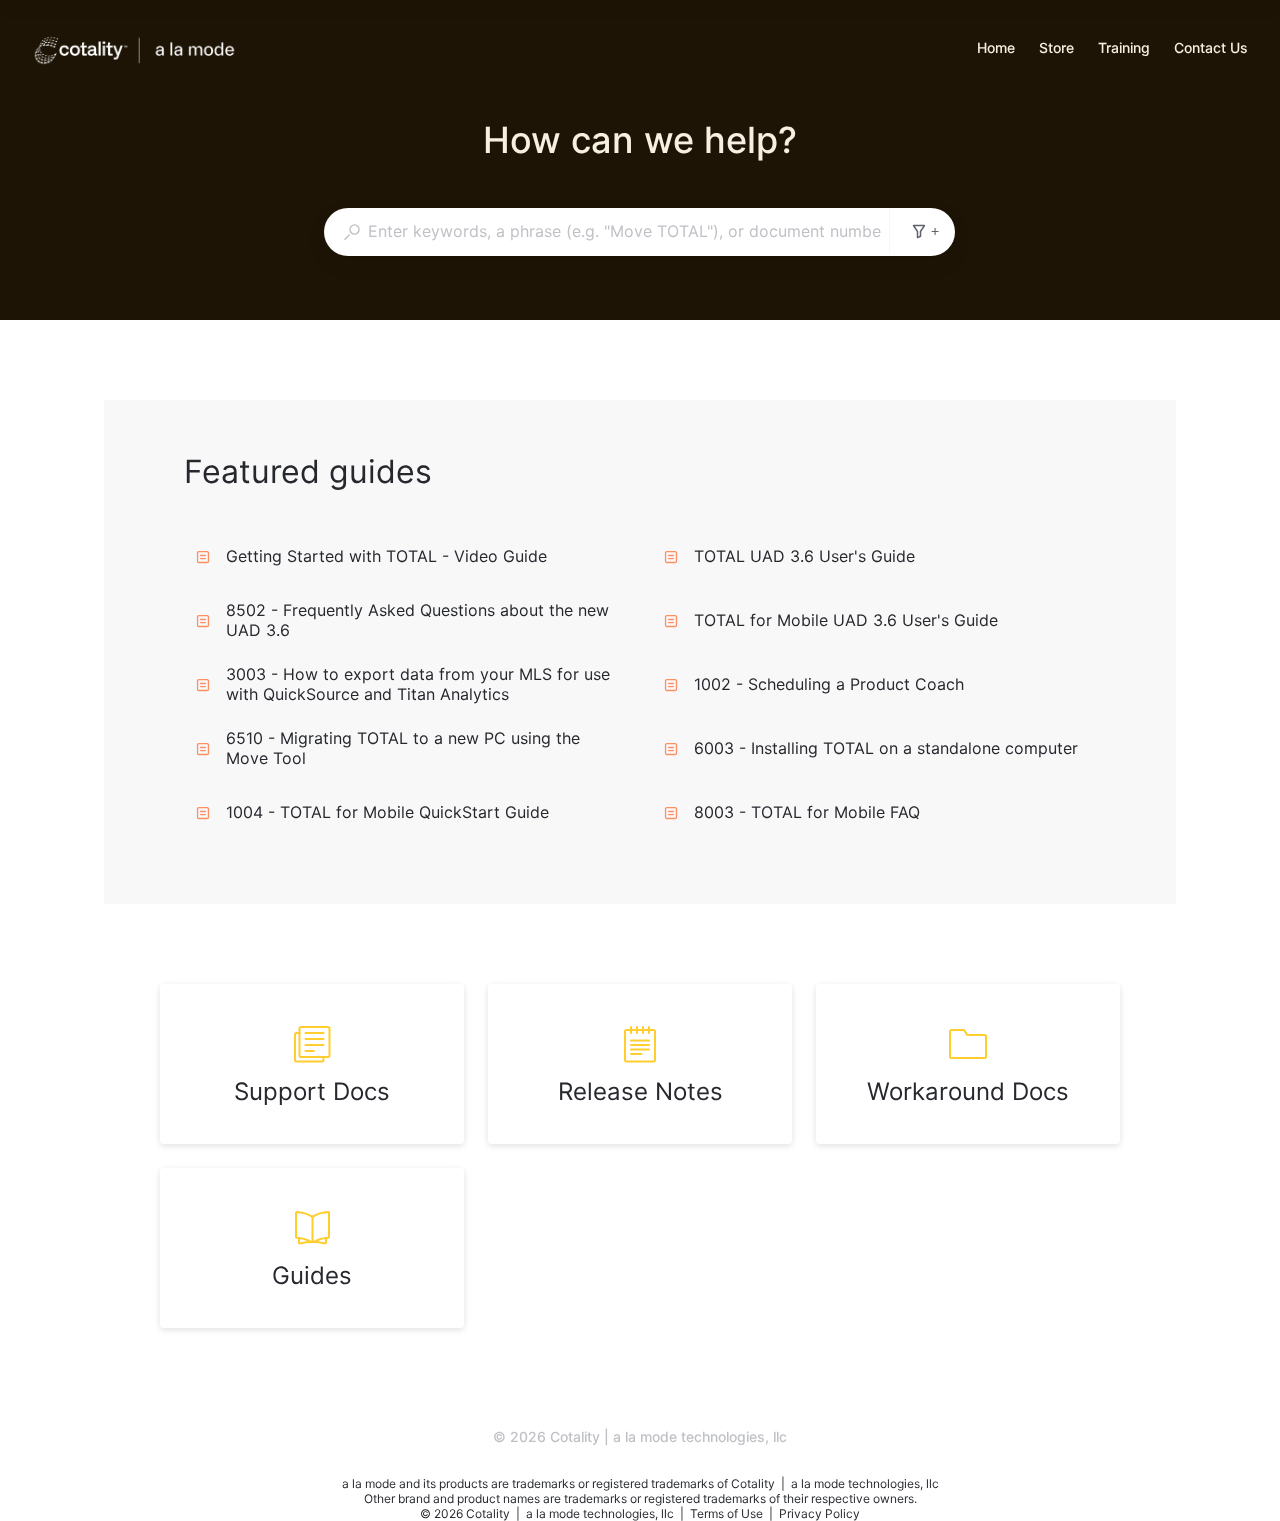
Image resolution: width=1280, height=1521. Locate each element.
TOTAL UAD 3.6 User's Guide (804, 556)
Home (996, 49)
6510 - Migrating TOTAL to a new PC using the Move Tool (403, 748)
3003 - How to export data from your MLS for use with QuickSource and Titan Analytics (418, 684)
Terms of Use (728, 1513)
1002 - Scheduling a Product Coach (829, 684)
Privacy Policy (819, 1513)
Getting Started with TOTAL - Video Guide (386, 556)
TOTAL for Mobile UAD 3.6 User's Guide (846, 620)
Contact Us (1211, 49)
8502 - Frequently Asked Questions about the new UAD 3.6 (417, 620)
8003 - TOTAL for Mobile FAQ (807, 812)
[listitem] (312, 1064)
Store (1056, 49)
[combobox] (607, 231)
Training (1124, 49)
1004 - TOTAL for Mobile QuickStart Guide (387, 812)
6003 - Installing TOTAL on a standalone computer (886, 748)
